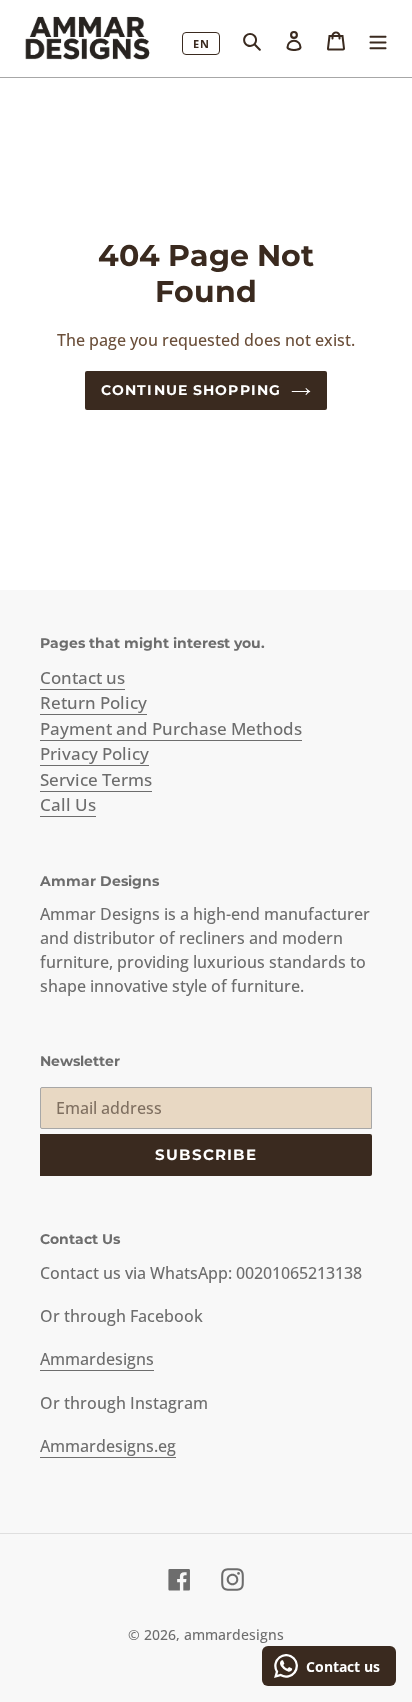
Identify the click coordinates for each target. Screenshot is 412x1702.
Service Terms (96, 779)
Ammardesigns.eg (108, 1446)
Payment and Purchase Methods (171, 728)
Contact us (82, 677)
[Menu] (378, 39)
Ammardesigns (97, 1359)
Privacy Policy (94, 753)
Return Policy (93, 702)
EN (201, 43)
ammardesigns (234, 1634)
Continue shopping (191, 390)
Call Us (68, 804)
